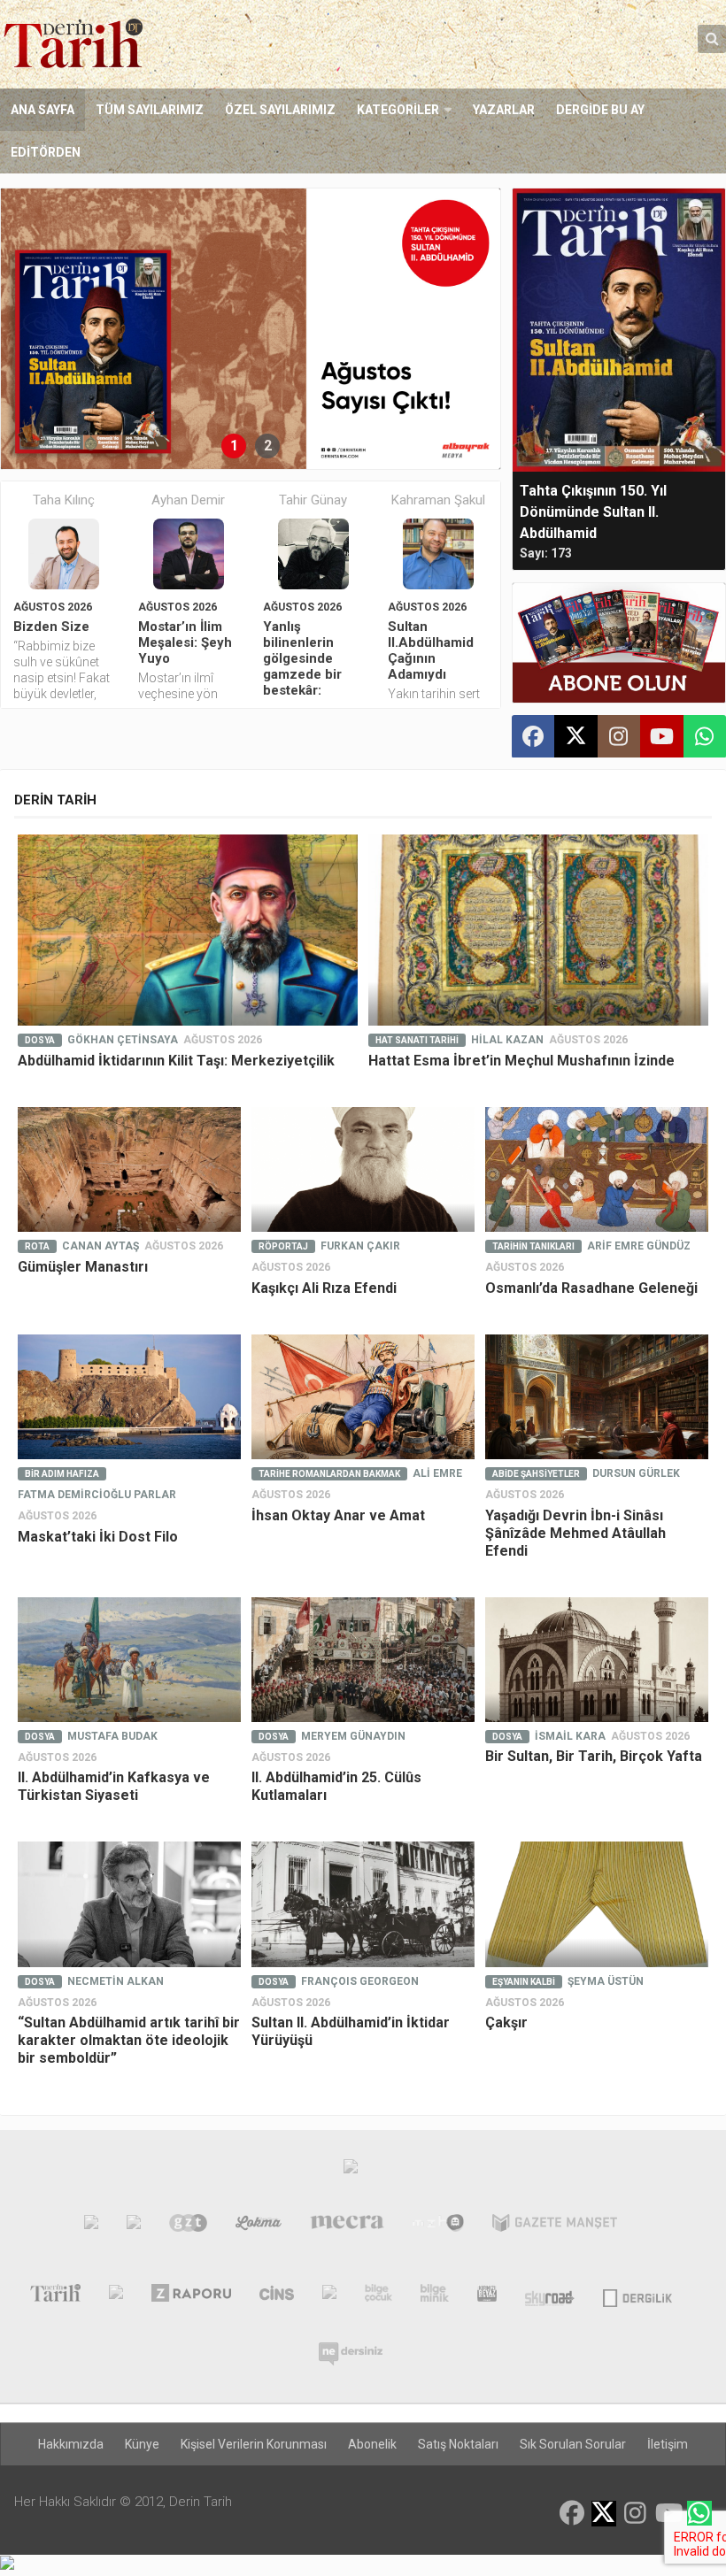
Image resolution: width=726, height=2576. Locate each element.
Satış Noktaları (458, 2444)
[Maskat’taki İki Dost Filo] (129, 1397)
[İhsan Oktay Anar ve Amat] (363, 1397)
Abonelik (372, 2444)
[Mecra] (347, 2226)
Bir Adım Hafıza (62, 1474)
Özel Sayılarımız (280, 110)
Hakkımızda (71, 2444)
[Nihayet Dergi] (116, 2296)
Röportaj (283, 1246)
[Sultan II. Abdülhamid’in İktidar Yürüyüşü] (363, 1904)
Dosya (40, 1040)
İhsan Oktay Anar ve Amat (338, 1515)
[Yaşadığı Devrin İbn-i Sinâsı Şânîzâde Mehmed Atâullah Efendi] (597, 1397)
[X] (575, 738)
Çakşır (506, 2022)
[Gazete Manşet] (555, 2226)
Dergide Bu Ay (600, 110)
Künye (142, 2444)
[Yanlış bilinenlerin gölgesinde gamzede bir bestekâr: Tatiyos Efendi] (313, 554)
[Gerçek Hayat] (329, 2296)
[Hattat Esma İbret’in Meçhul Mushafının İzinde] (538, 930)
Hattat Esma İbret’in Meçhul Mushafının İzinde (521, 1061)
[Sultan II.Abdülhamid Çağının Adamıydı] (438, 554)
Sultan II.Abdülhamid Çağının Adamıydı (431, 650)
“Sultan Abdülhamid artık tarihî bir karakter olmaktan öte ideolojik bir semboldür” (129, 2040)
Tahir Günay (313, 500)
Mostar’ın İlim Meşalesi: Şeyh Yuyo (185, 642)
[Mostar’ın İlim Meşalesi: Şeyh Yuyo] (189, 554)
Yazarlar (504, 110)
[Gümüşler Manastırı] (129, 1170)
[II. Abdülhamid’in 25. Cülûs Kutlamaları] (363, 1660)
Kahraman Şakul (438, 500)
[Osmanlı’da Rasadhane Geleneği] (597, 1170)
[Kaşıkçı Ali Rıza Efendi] (363, 1170)
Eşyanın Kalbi (524, 1982)
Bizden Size (51, 627)
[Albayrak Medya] (351, 2171)
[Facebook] (533, 736)
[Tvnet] (134, 2226)
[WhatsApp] (705, 736)
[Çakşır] (597, 1904)
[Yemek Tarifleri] (259, 2226)
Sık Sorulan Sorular (573, 2444)
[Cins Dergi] (277, 2296)
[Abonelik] (619, 643)
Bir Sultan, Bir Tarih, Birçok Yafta (594, 1756)
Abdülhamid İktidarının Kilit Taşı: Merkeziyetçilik (176, 1061)
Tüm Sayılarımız (150, 110)
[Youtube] (661, 736)
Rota (37, 1246)
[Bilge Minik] (435, 2296)
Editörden (46, 152)
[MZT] (439, 2226)
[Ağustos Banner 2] (251, 329)
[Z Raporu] (192, 2296)
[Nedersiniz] (351, 2347)
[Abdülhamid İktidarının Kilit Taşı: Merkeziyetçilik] (188, 930)
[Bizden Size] (64, 554)
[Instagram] (619, 736)
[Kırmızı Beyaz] (487, 2296)
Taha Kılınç (64, 500)
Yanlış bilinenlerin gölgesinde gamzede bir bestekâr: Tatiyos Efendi (308, 666)
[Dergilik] (637, 2296)
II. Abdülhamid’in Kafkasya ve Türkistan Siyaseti (114, 1786)
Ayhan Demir (188, 500)
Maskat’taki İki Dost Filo (98, 1537)
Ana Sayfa (42, 110)
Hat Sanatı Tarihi (417, 1040)
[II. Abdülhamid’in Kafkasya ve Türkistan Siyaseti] (129, 1660)
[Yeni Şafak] (91, 2226)
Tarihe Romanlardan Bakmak (329, 1474)
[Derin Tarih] (54, 2296)
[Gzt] (188, 2226)
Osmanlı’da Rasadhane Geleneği (591, 1288)
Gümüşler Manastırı (83, 1267)
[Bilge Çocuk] (378, 2296)
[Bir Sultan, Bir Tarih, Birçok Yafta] (597, 1660)
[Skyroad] (550, 2296)
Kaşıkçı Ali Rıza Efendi (324, 1288)
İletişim (668, 2444)
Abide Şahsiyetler (536, 1474)
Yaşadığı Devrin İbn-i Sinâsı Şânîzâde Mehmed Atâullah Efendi (575, 1533)
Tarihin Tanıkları (533, 1246)
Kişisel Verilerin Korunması (254, 2444)
